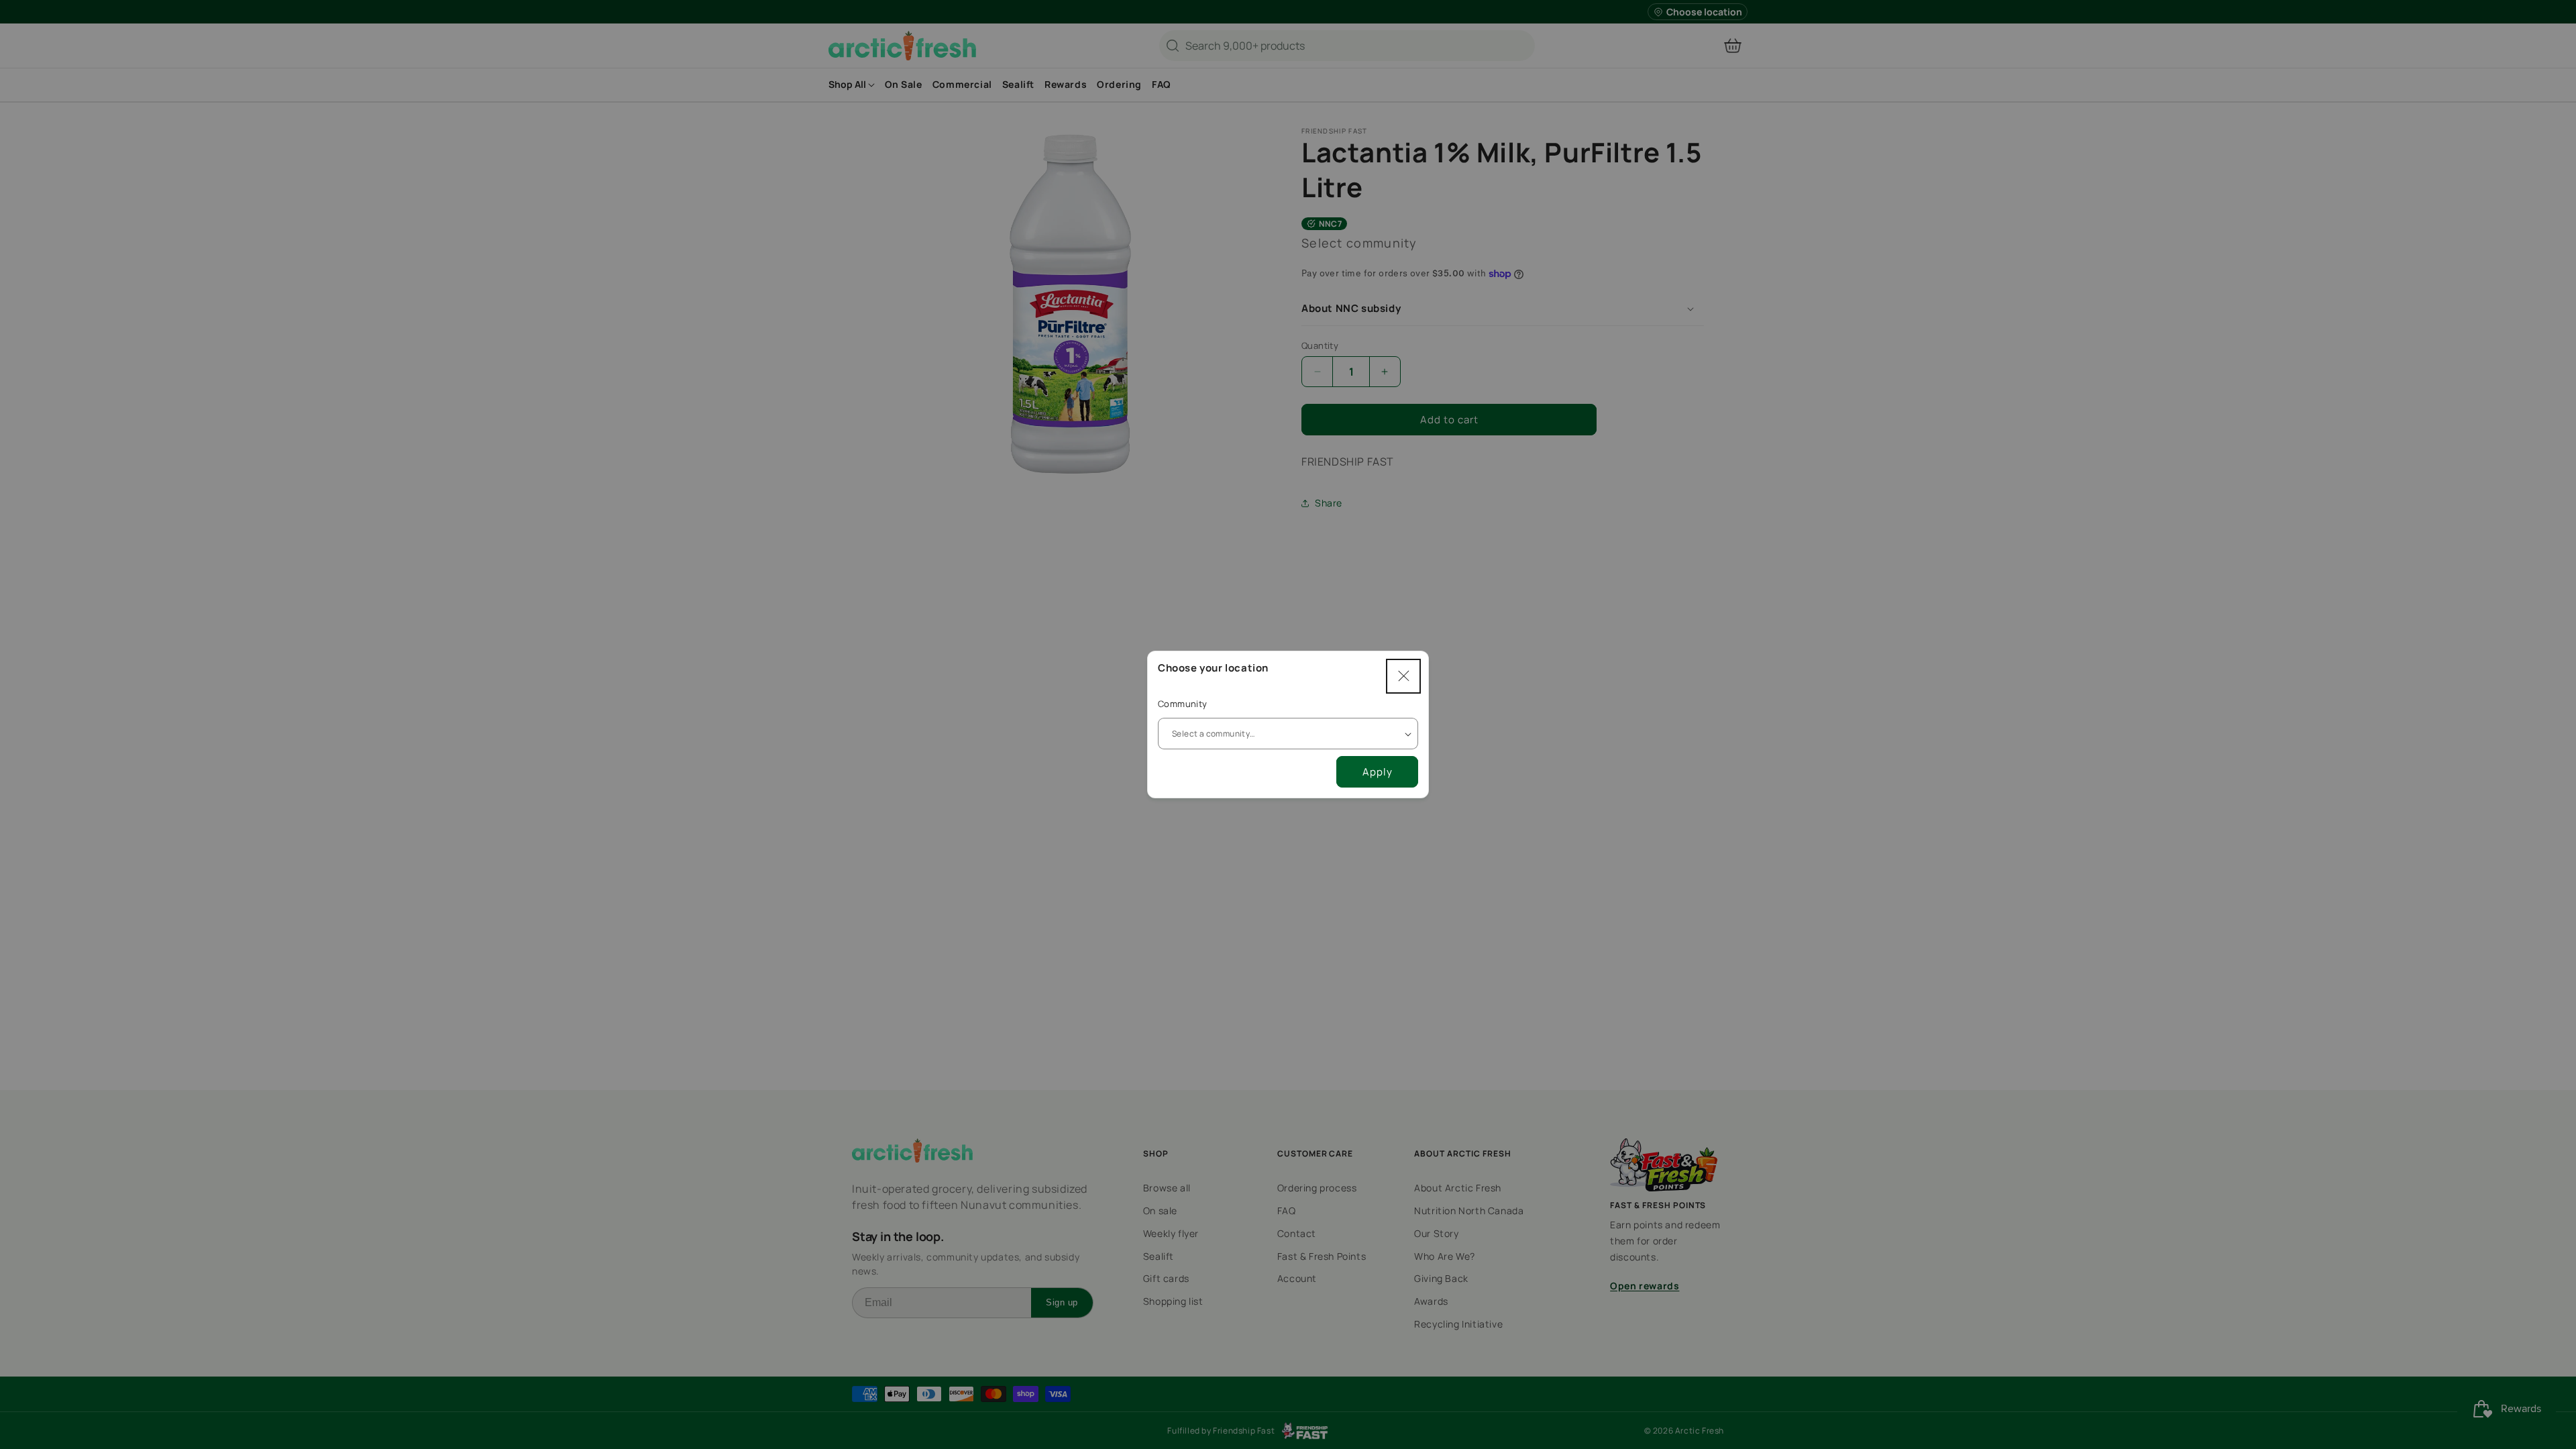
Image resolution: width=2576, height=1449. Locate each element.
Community (1183, 704)
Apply (1378, 772)
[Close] (1403, 676)
